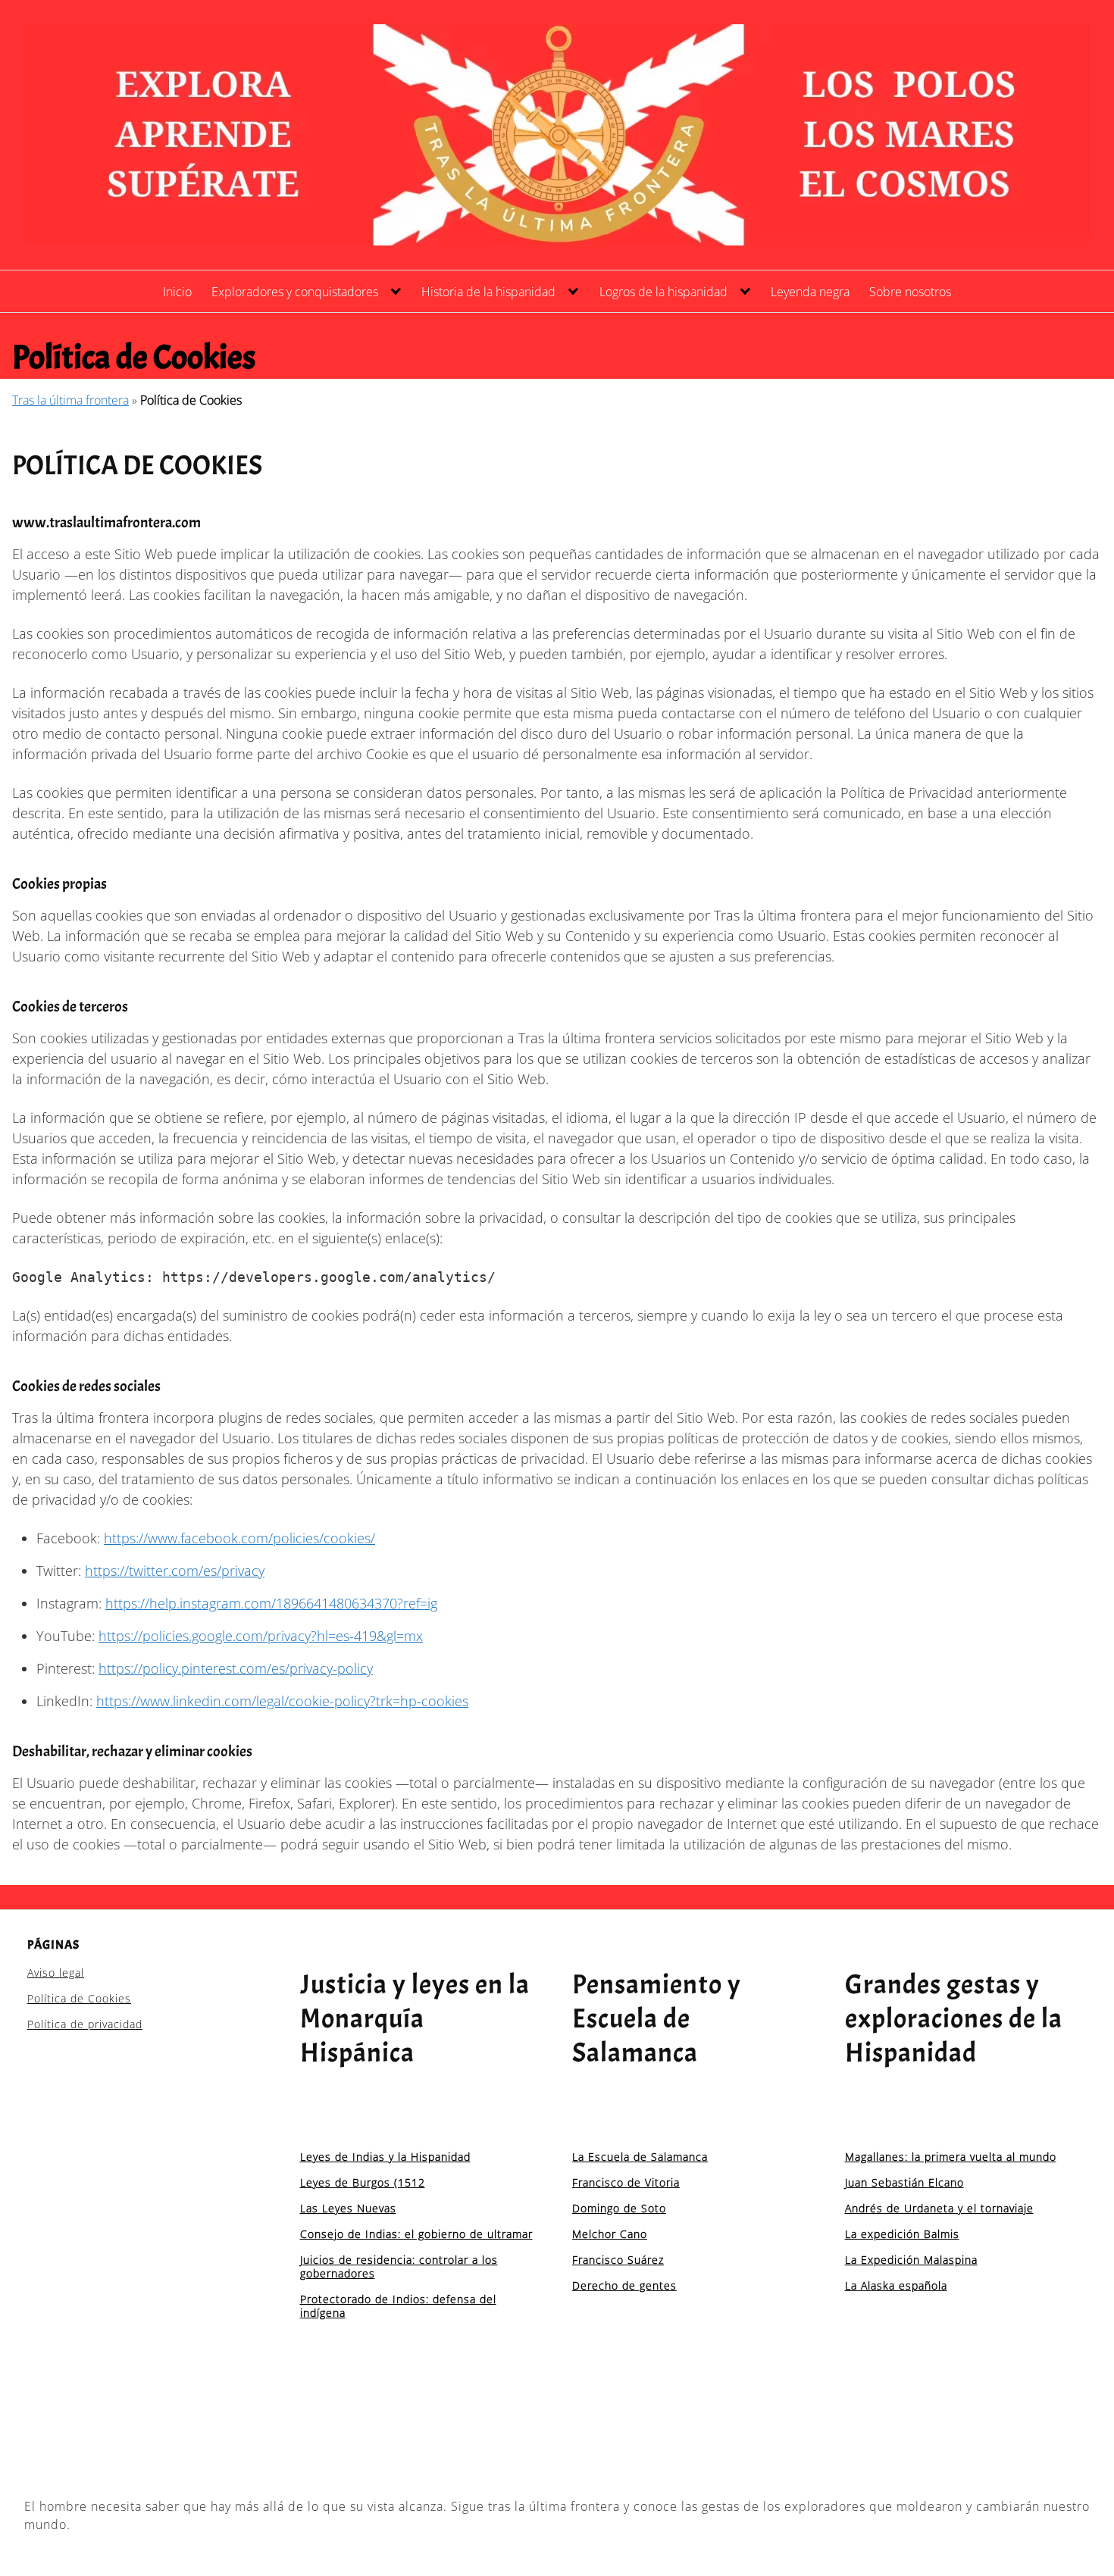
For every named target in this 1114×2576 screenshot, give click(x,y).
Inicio (177, 292)
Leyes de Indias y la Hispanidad (385, 2157)
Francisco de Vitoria (626, 2182)
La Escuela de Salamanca (640, 2157)
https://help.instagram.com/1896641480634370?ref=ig (271, 1603)
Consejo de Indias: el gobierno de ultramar (416, 2234)
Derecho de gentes (624, 2285)
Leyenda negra (810, 292)
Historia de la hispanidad (488, 292)
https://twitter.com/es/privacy (175, 1571)
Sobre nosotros (910, 292)
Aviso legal (56, 1973)
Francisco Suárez (618, 2260)
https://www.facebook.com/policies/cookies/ (239, 1538)
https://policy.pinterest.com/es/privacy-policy (236, 1668)
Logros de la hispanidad (663, 292)
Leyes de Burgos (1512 (363, 2182)
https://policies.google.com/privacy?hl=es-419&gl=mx (261, 1636)
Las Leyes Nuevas (348, 2208)
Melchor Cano (610, 2234)
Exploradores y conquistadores (295, 292)
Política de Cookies (79, 1998)
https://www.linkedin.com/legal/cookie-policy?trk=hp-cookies (282, 1701)
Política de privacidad (85, 2024)
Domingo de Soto (619, 2208)
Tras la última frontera (70, 400)
